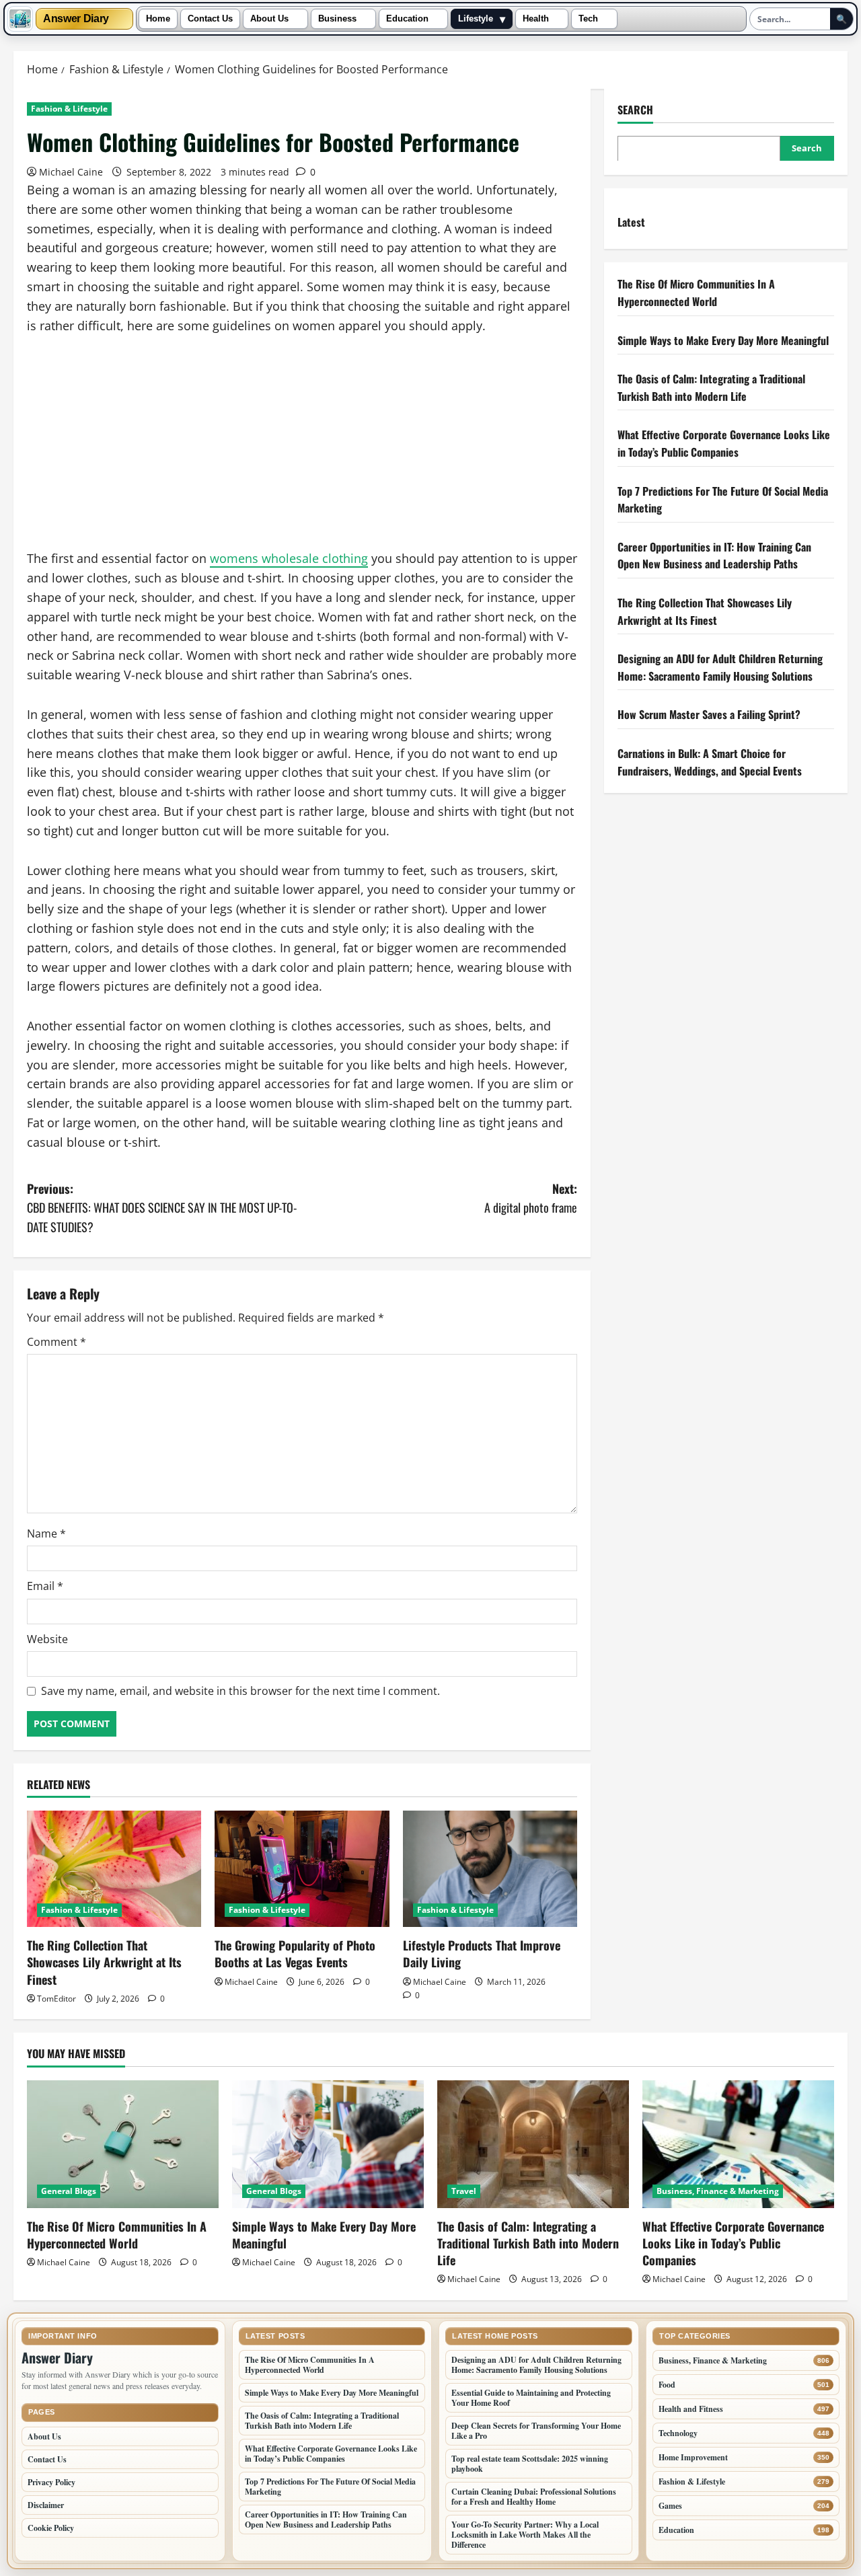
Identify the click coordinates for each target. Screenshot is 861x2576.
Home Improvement (693, 2457)
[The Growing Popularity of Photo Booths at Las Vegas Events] (302, 1869)
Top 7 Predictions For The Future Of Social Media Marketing (330, 2487)
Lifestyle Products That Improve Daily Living (482, 1954)
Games (670, 2506)
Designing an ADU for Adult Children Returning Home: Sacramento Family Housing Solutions (720, 667)
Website (47, 1639)
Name (46, 1533)
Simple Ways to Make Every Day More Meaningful (723, 340)
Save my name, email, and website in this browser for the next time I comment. (240, 1691)
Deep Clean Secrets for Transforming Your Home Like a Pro (536, 2431)
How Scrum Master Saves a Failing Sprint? (709, 714)
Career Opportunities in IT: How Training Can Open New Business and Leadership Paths (714, 555)
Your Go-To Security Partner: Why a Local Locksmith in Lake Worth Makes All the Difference (525, 2535)
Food (667, 2385)
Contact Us (210, 19)
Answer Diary (76, 19)
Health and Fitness (691, 2409)
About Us (269, 19)
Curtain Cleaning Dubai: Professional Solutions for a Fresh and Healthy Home (534, 2497)
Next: (531, 1198)
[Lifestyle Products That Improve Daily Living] (490, 1869)
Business (337, 19)
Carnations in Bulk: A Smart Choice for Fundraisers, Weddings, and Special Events (710, 761)
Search (635, 110)
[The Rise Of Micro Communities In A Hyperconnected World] (123, 2144)
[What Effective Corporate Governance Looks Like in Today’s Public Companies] (738, 2144)
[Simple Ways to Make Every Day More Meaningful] (328, 2144)
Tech (588, 19)
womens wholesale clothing (289, 558)
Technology (678, 2433)
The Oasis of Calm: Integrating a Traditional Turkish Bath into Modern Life (711, 387)
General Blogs (69, 2191)
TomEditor (57, 1999)
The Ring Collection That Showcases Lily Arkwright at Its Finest (104, 1962)
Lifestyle (476, 19)
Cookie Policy (51, 2528)
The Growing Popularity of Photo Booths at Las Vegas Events (295, 1954)
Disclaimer (46, 2505)
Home (158, 19)
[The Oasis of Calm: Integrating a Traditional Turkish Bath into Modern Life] (533, 2144)
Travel (464, 2191)
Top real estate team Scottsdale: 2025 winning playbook (530, 2464)
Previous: (162, 1208)
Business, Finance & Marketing (718, 2191)
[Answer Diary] (20, 19)
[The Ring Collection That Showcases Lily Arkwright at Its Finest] (114, 1869)
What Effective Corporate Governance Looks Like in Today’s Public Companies (724, 443)
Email (45, 1586)
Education (407, 19)
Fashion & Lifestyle (69, 109)
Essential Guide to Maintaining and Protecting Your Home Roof (531, 2398)
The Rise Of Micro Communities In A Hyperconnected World (696, 293)
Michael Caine (71, 172)
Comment (57, 1342)
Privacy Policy (51, 2482)
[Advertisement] (302, 449)
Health (536, 19)
